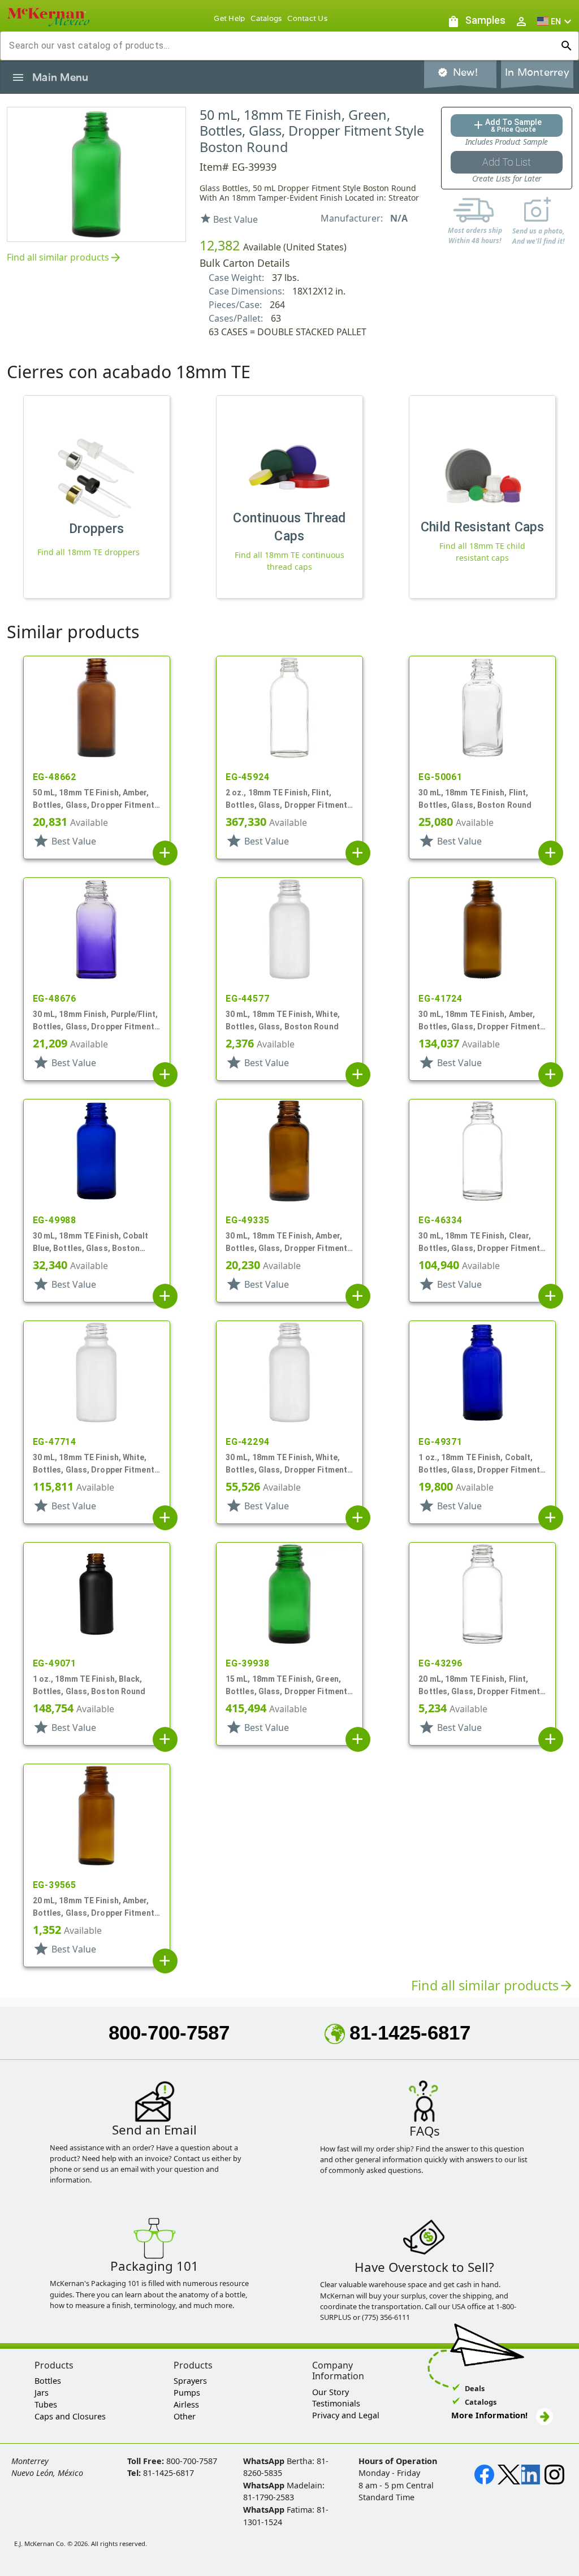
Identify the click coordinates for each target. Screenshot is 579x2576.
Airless (186, 2404)
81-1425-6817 (410, 2032)
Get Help (229, 18)
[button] (556, 21)
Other (185, 2416)
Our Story (330, 2392)
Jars (42, 2393)
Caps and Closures (70, 2416)
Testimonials (336, 2403)
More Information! (489, 2415)
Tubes (46, 2404)
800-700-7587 (169, 2032)
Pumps (187, 2393)
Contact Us (307, 18)
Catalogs (266, 18)
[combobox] (280, 46)
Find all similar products (64, 258)
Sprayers (190, 2381)
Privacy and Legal (346, 2415)
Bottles (48, 2381)
